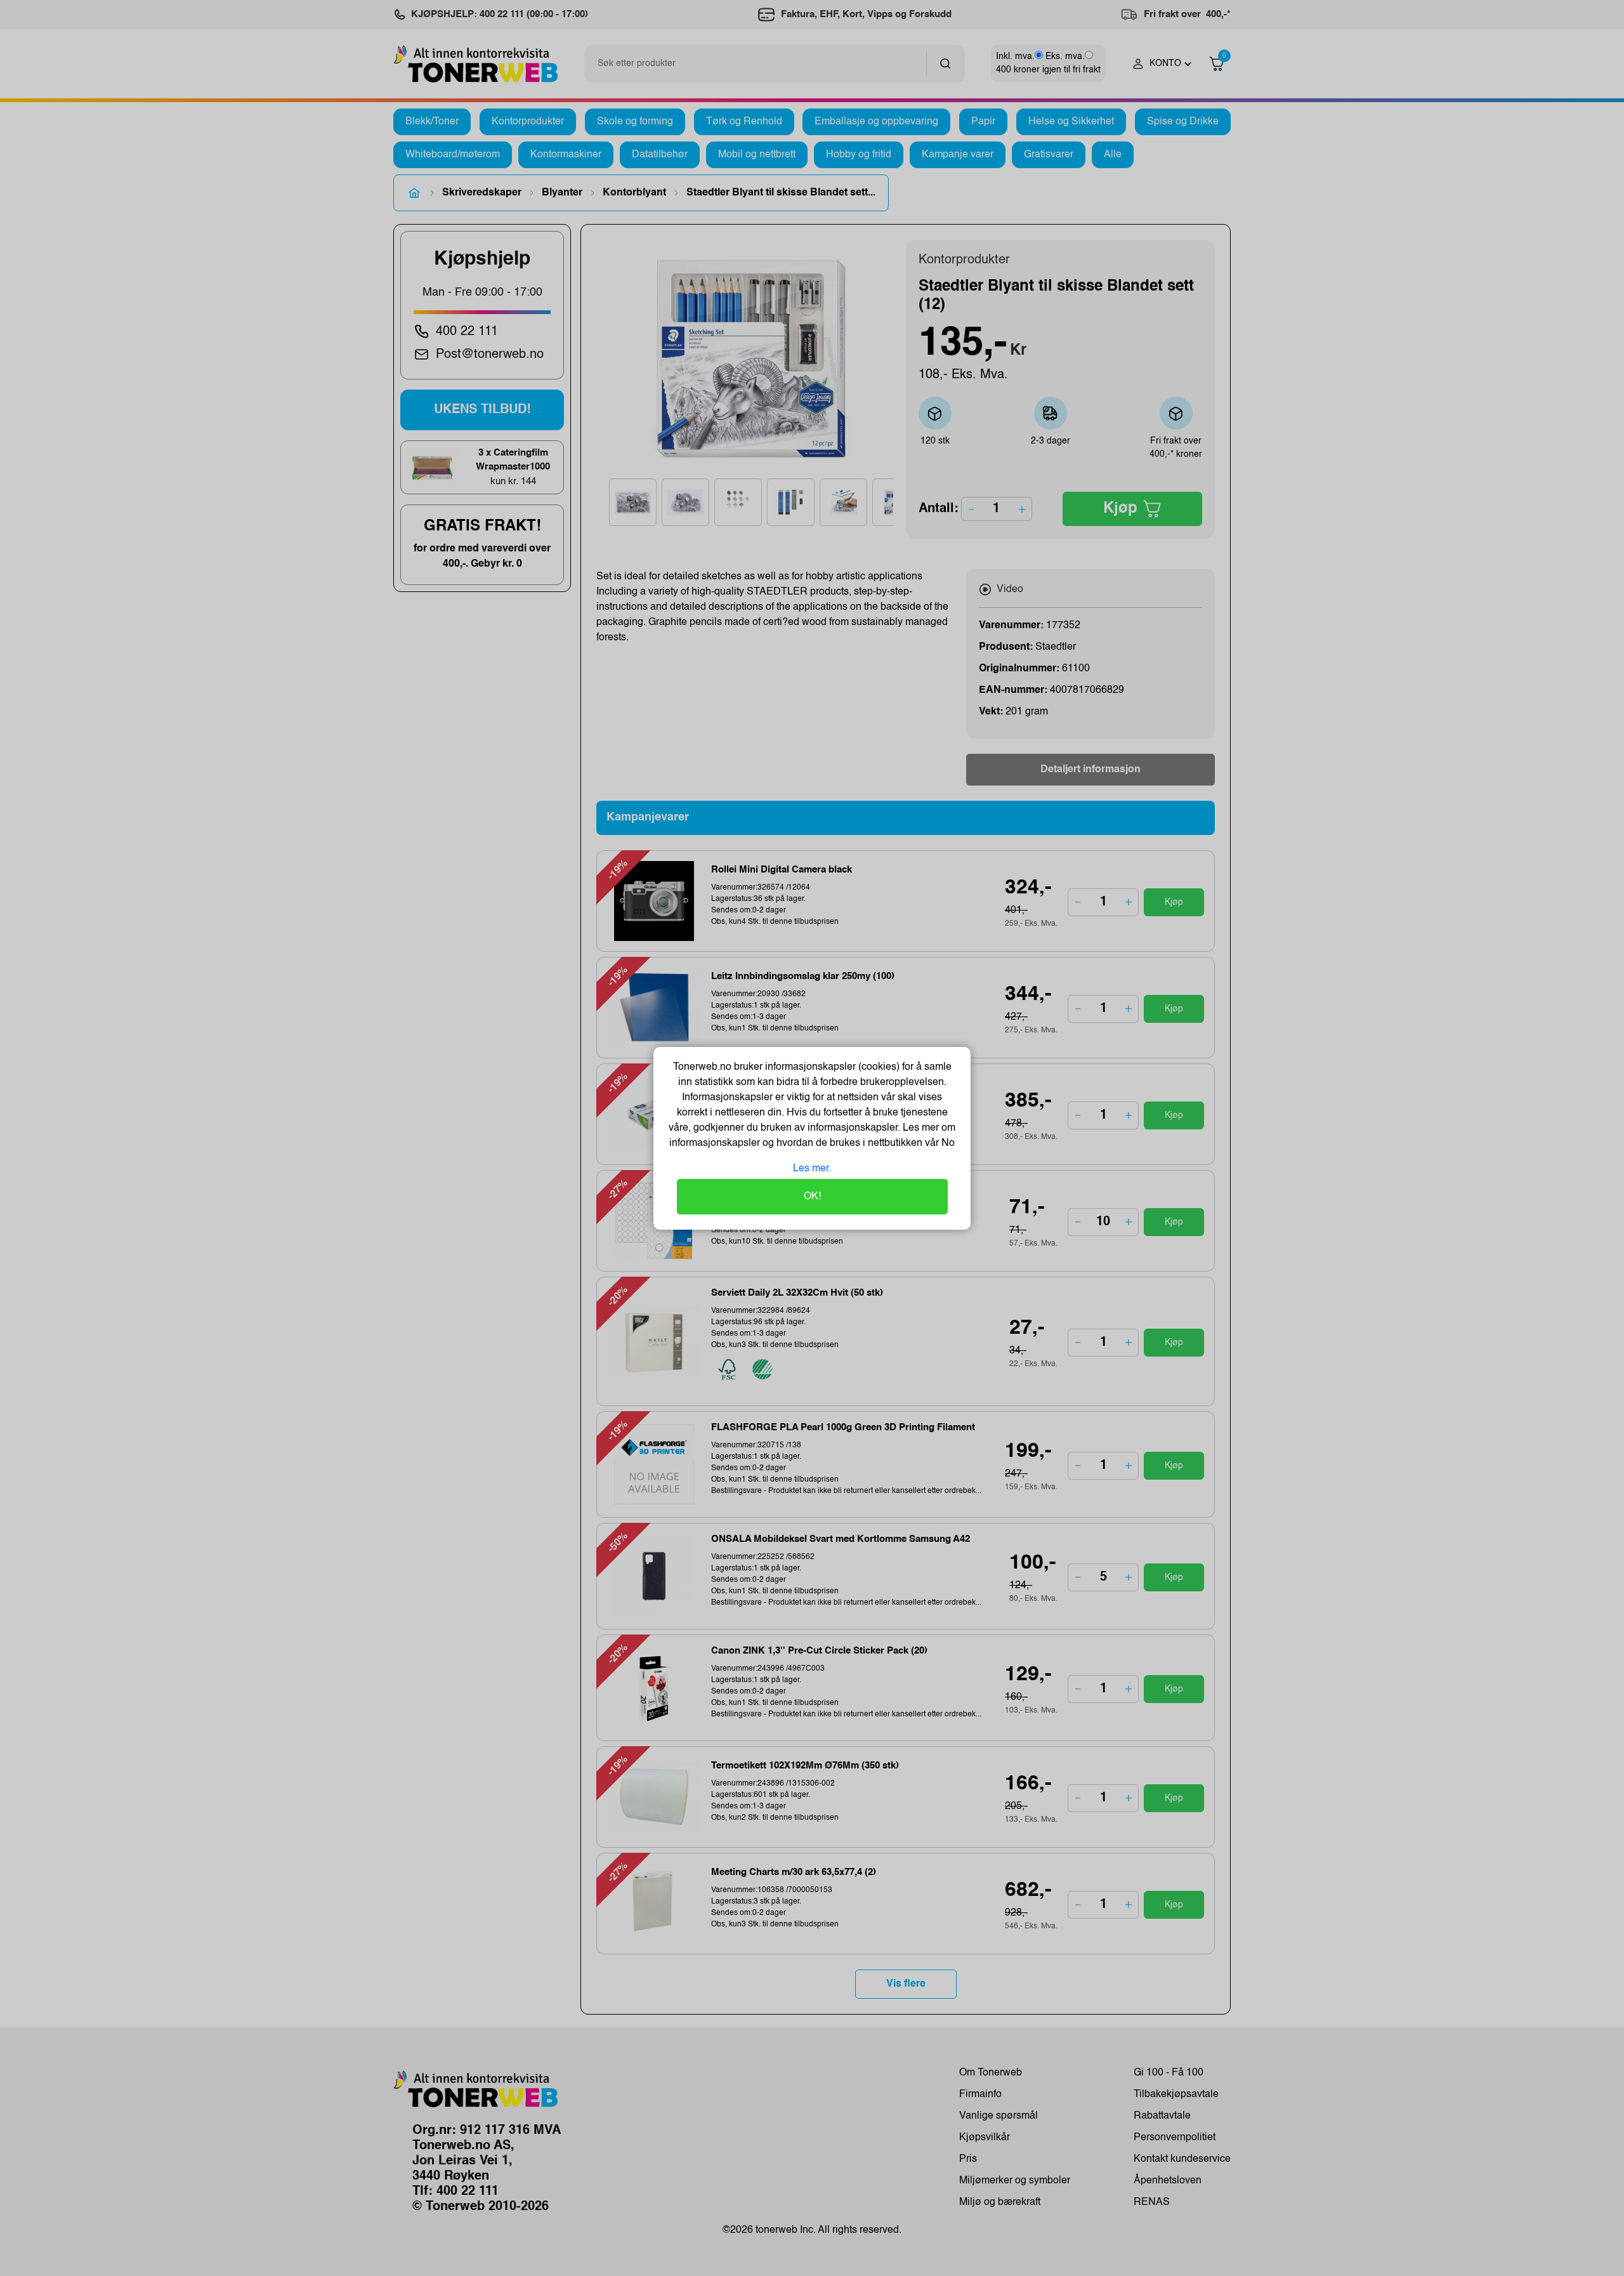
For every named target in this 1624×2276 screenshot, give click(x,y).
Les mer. (812, 1169)
